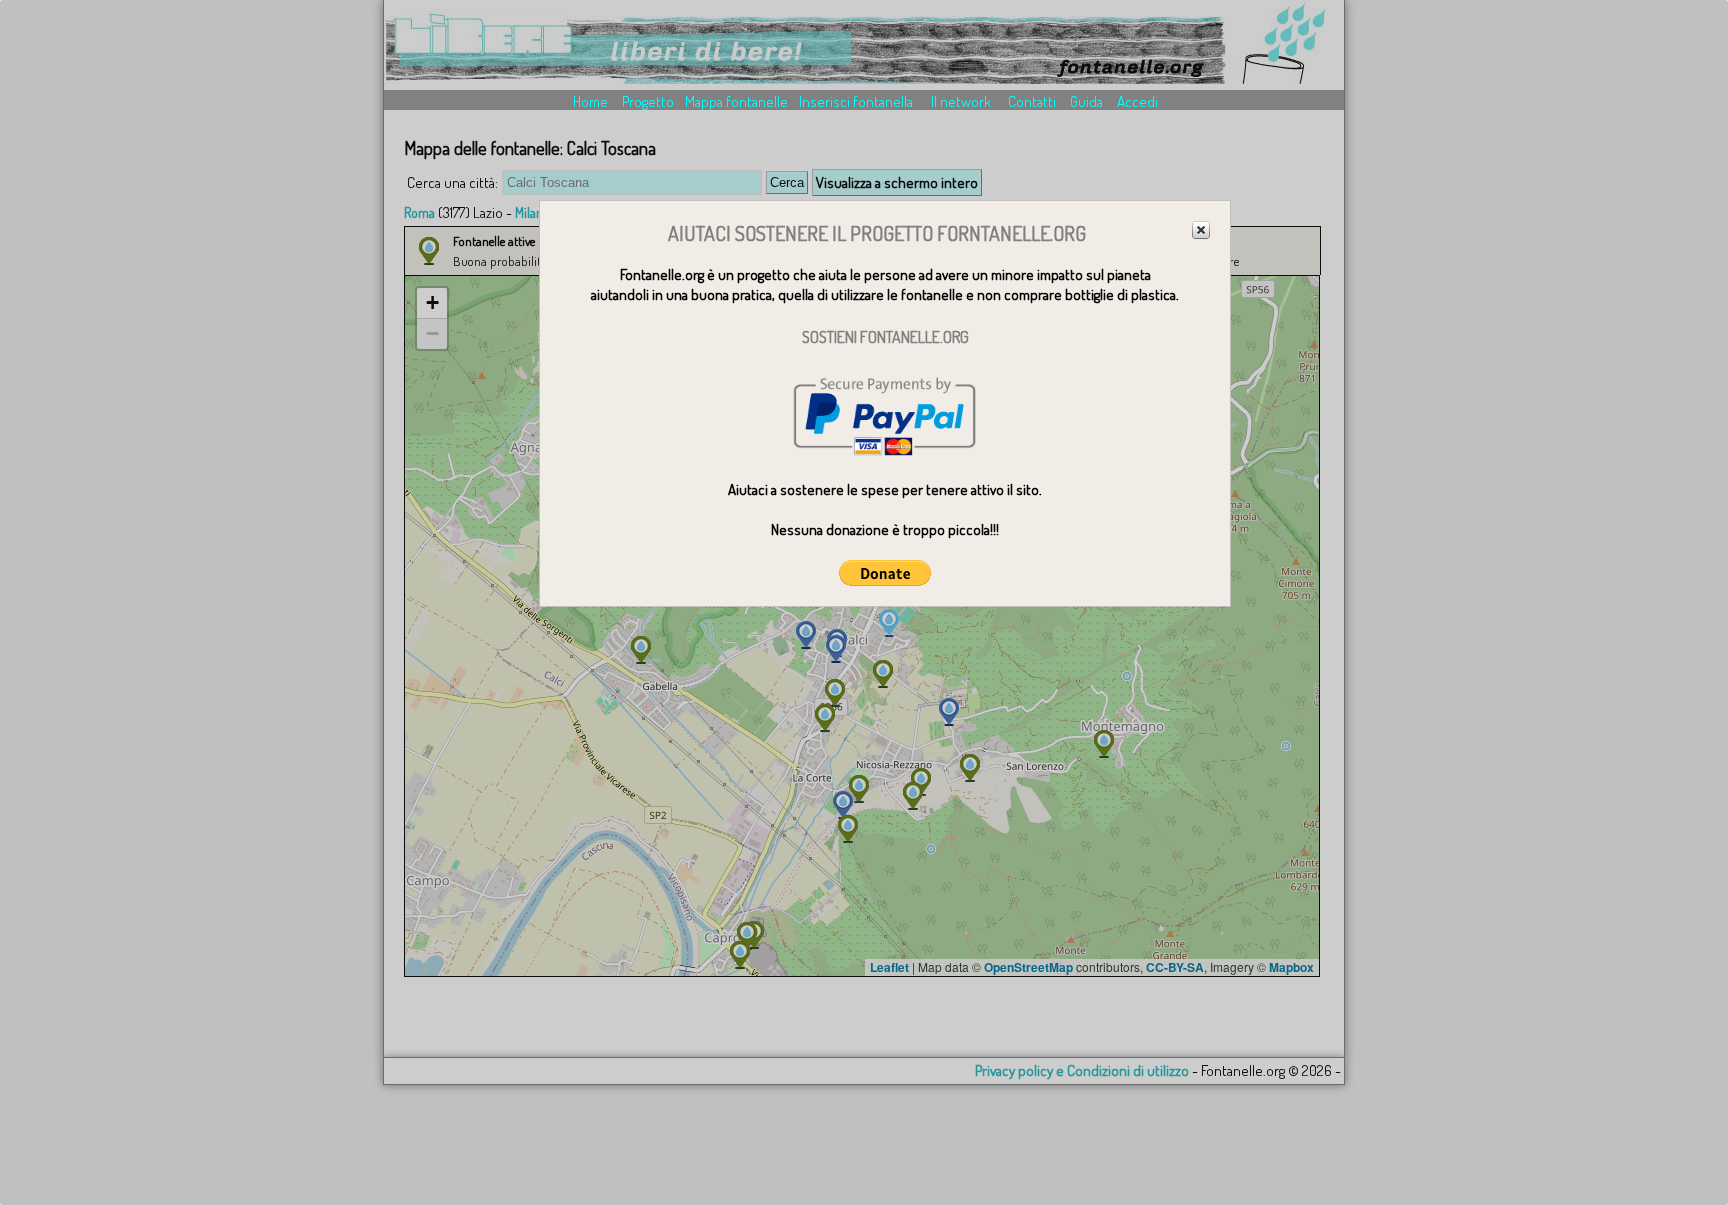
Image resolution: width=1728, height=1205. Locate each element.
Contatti (1032, 101)
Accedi (1137, 101)
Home (590, 101)
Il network (961, 101)
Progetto (648, 101)
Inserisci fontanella (856, 101)
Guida (1086, 101)
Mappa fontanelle (736, 101)
